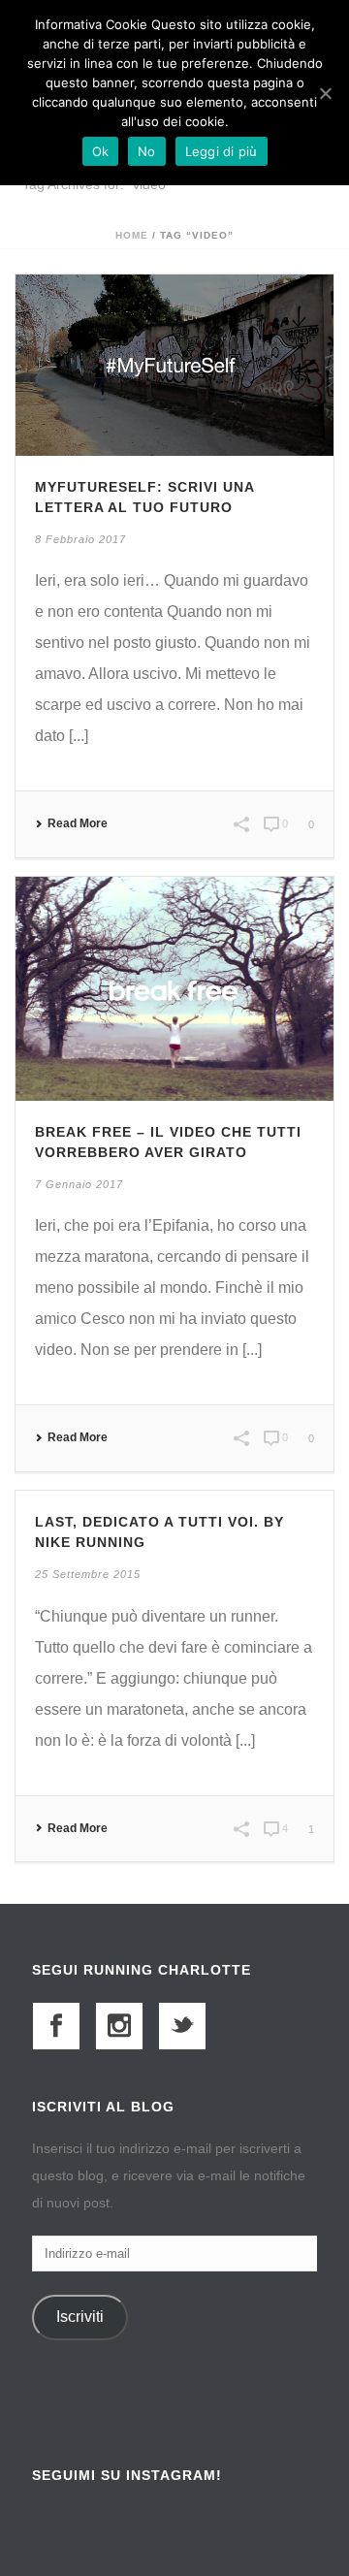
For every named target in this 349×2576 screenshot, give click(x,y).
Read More (78, 823)
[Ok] (325, 93)
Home (132, 235)
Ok (101, 151)
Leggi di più (222, 151)
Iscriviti (80, 2317)
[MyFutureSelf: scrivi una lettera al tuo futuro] (174, 364)
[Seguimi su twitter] (182, 2026)
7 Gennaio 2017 (79, 1184)
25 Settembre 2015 (88, 1574)
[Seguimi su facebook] (56, 2026)
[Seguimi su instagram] (119, 2026)
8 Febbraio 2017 (80, 539)
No (147, 151)
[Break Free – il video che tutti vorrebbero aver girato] (174, 988)
